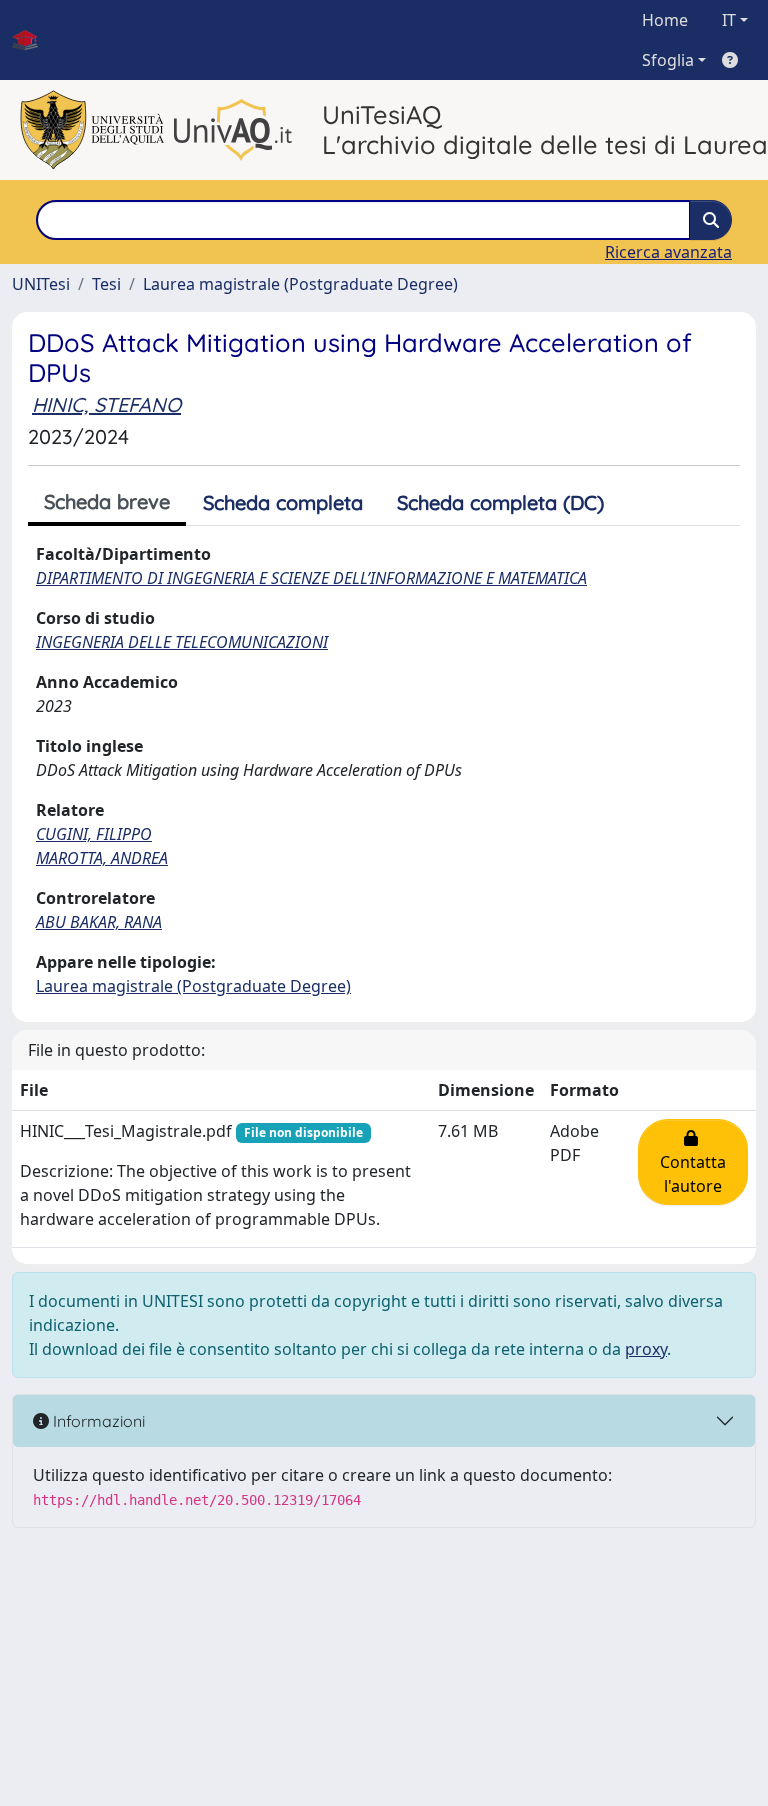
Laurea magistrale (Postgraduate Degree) (300, 284)
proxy (646, 1349)
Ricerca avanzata (668, 252)
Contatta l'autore (693, 1162)
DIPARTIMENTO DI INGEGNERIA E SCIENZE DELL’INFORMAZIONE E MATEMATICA (311, 578)
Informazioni (97, 1421)
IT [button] (729, 20)
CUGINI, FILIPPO (94, 834)
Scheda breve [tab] (107, 501)
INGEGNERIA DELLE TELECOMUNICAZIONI (182, 642)
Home (665, 20)
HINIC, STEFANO (106, 404)
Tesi (106, 284)
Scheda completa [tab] (283, 502)
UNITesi (41, 284)
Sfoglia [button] (668, 60)
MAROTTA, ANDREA (102, 858)
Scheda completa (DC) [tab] (500, 502)
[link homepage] (33, 40)
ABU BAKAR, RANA (99, 922)
